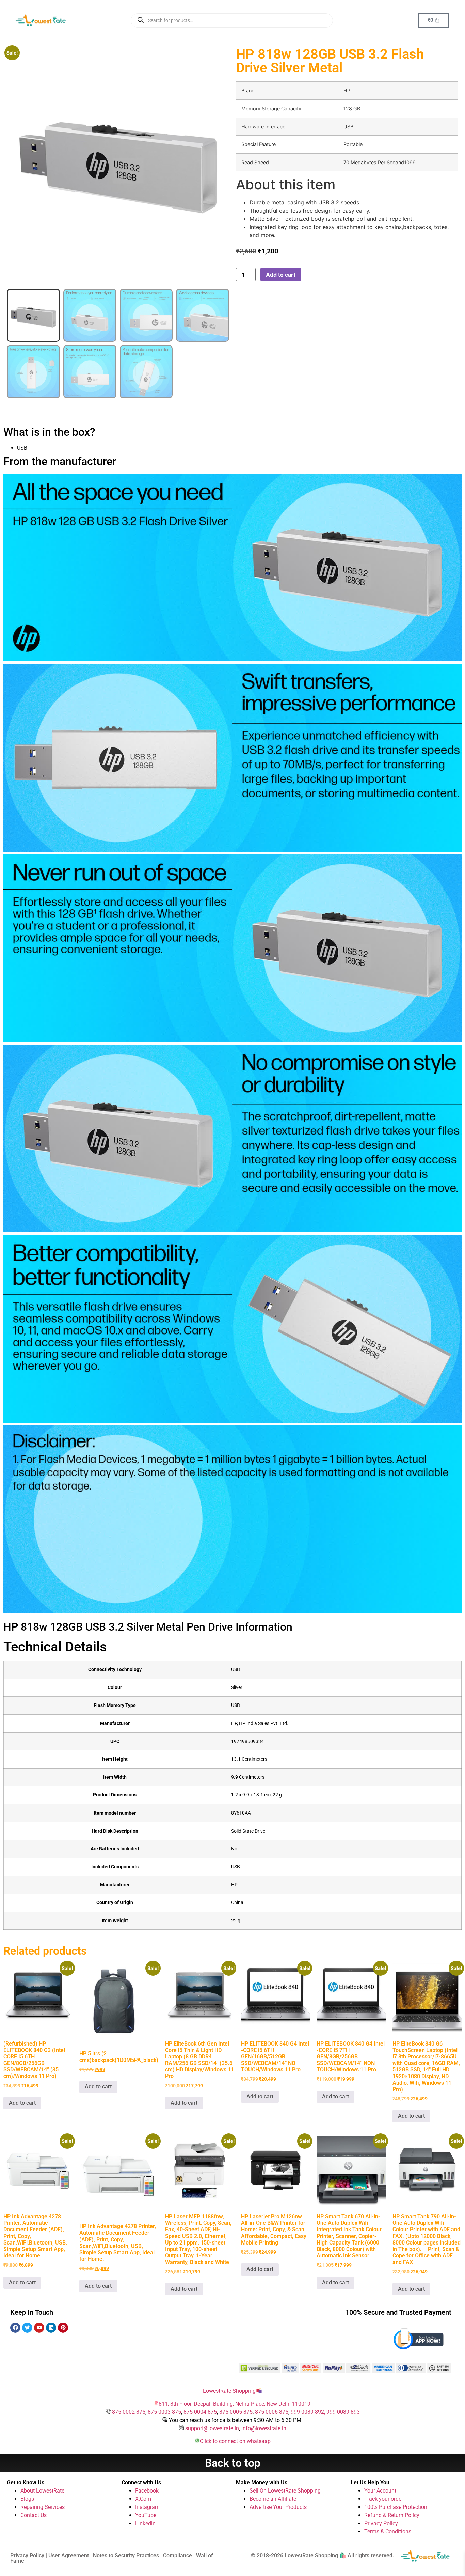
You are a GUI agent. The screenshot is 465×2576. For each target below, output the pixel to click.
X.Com (143, 2499)
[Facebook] (15, 2328)
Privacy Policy (381, 2523)
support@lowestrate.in (212, 2428)
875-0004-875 (200, 2412)
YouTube (146, 2515)
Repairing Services (43, 2507)
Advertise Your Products (278, 2507)
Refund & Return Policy (392, 2515)
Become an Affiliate (273, 2499)
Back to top (233, 2463)
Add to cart (281, 275)
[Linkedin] (51, 2328)
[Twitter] (27, 2328)
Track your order (384, 2499)
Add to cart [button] (22, 2103)
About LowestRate (42, 2491)
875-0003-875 (164, 2412)
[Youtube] (39, 2328)
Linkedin (145, 2523)
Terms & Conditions (388, 2532)
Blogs (27, 2499)
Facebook (147, 2491)
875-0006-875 (272, 2412)
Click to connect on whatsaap (235, 2441)
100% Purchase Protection (396, 2507)
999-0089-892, (309, 2412)
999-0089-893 (343, 2412)
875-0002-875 (129, 2412)
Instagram (147, 2507)
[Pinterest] (63, 2328)
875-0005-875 (236, 2412)
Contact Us (34, 2515)
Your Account (380, 2491)
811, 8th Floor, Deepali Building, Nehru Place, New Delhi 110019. (235, 2404)
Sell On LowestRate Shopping (285, 2491)
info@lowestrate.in (264, 2428)
